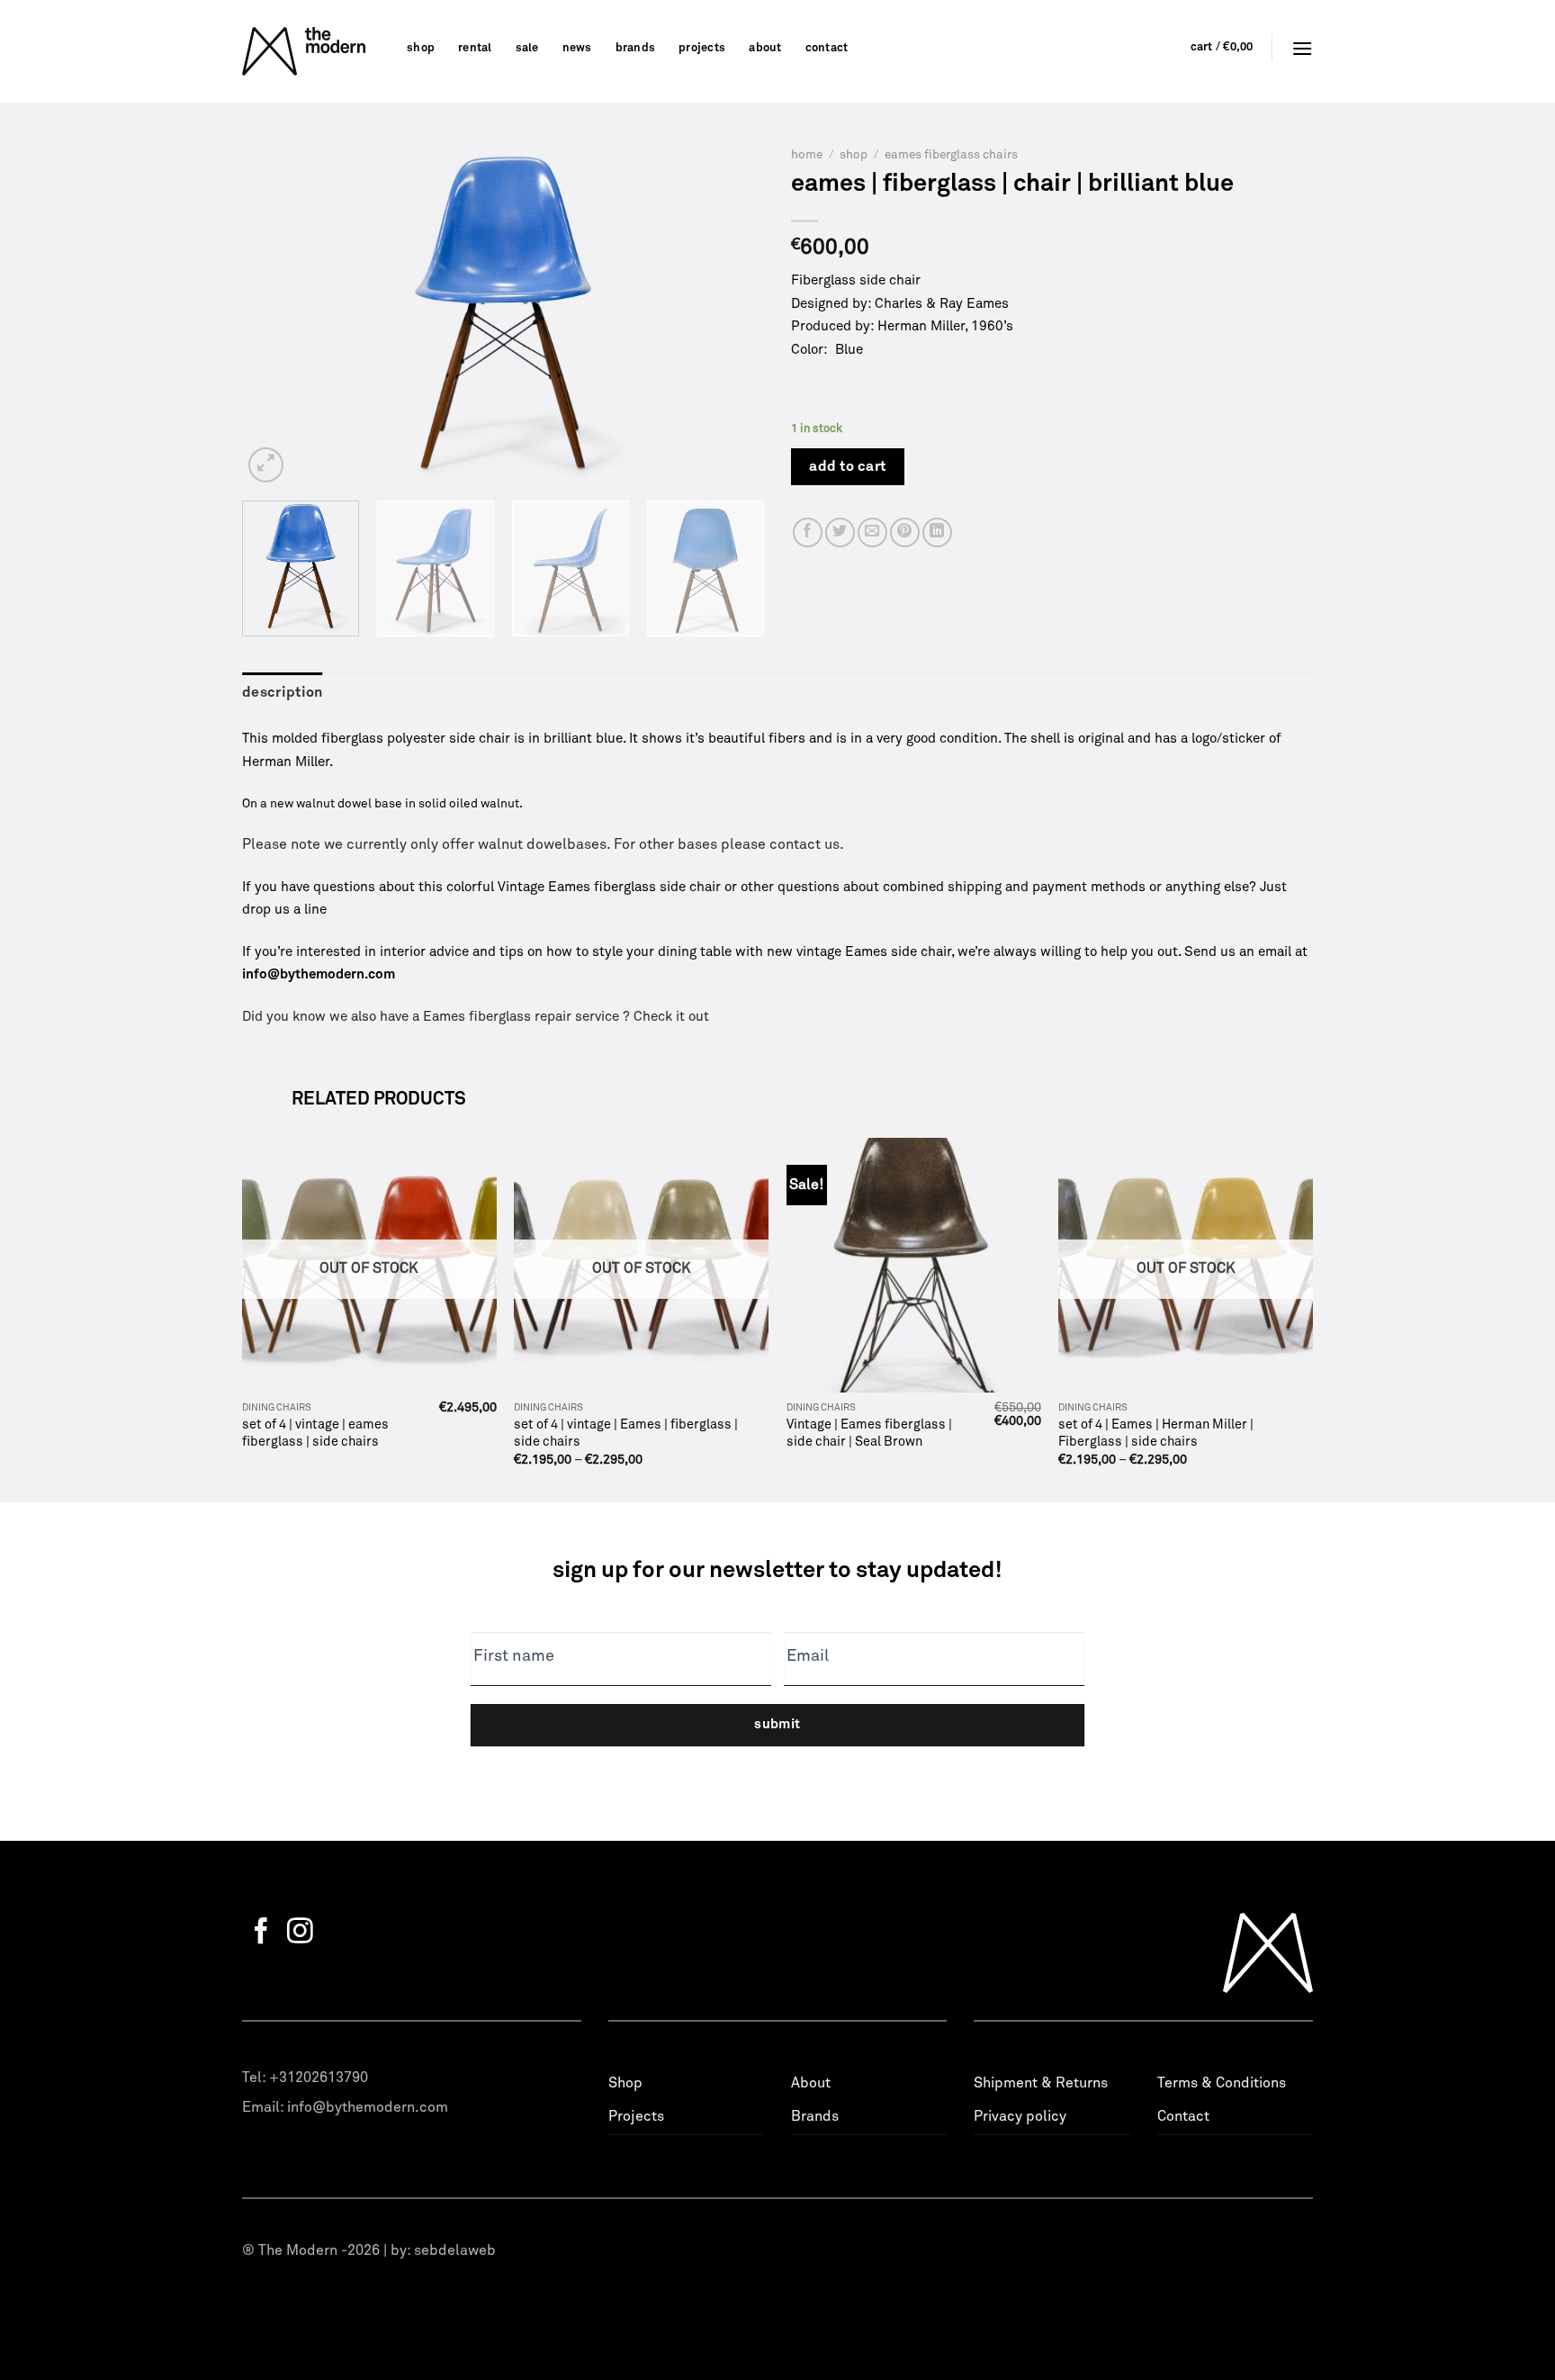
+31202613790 (319, 2078)
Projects (702, 48)
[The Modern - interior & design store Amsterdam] (311, 51)
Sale (527, 48)
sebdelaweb (455, 2250)
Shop (421, 48)
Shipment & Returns (1041, 2083)
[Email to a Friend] (872, 532)
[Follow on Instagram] (300, 1933)
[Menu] (1302, 48)
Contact (827, 48)
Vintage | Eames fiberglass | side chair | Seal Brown (869, 1433)
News (577, 48)
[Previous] (275, 313)
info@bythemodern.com (368, 2107)
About (765, 48)
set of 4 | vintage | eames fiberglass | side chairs (315, 1433)
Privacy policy (1020, 2116)
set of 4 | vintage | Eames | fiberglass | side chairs (626, 1433)
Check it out (671, 1017)
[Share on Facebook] (808, 532)
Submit (777, 1724)
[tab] (283, 693)
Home (807, 155)
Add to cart (847, 466)
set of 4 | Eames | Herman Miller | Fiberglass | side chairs (1156, 1433)
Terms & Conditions (1222, 2083)
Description (283, 692)
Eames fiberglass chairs (951, 155)
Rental (475, 48)
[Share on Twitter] (840, 532)
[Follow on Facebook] (261, 1933)
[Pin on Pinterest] (905, 532)
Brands (636, 48)
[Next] (731, 313)
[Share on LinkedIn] (937, 532)
